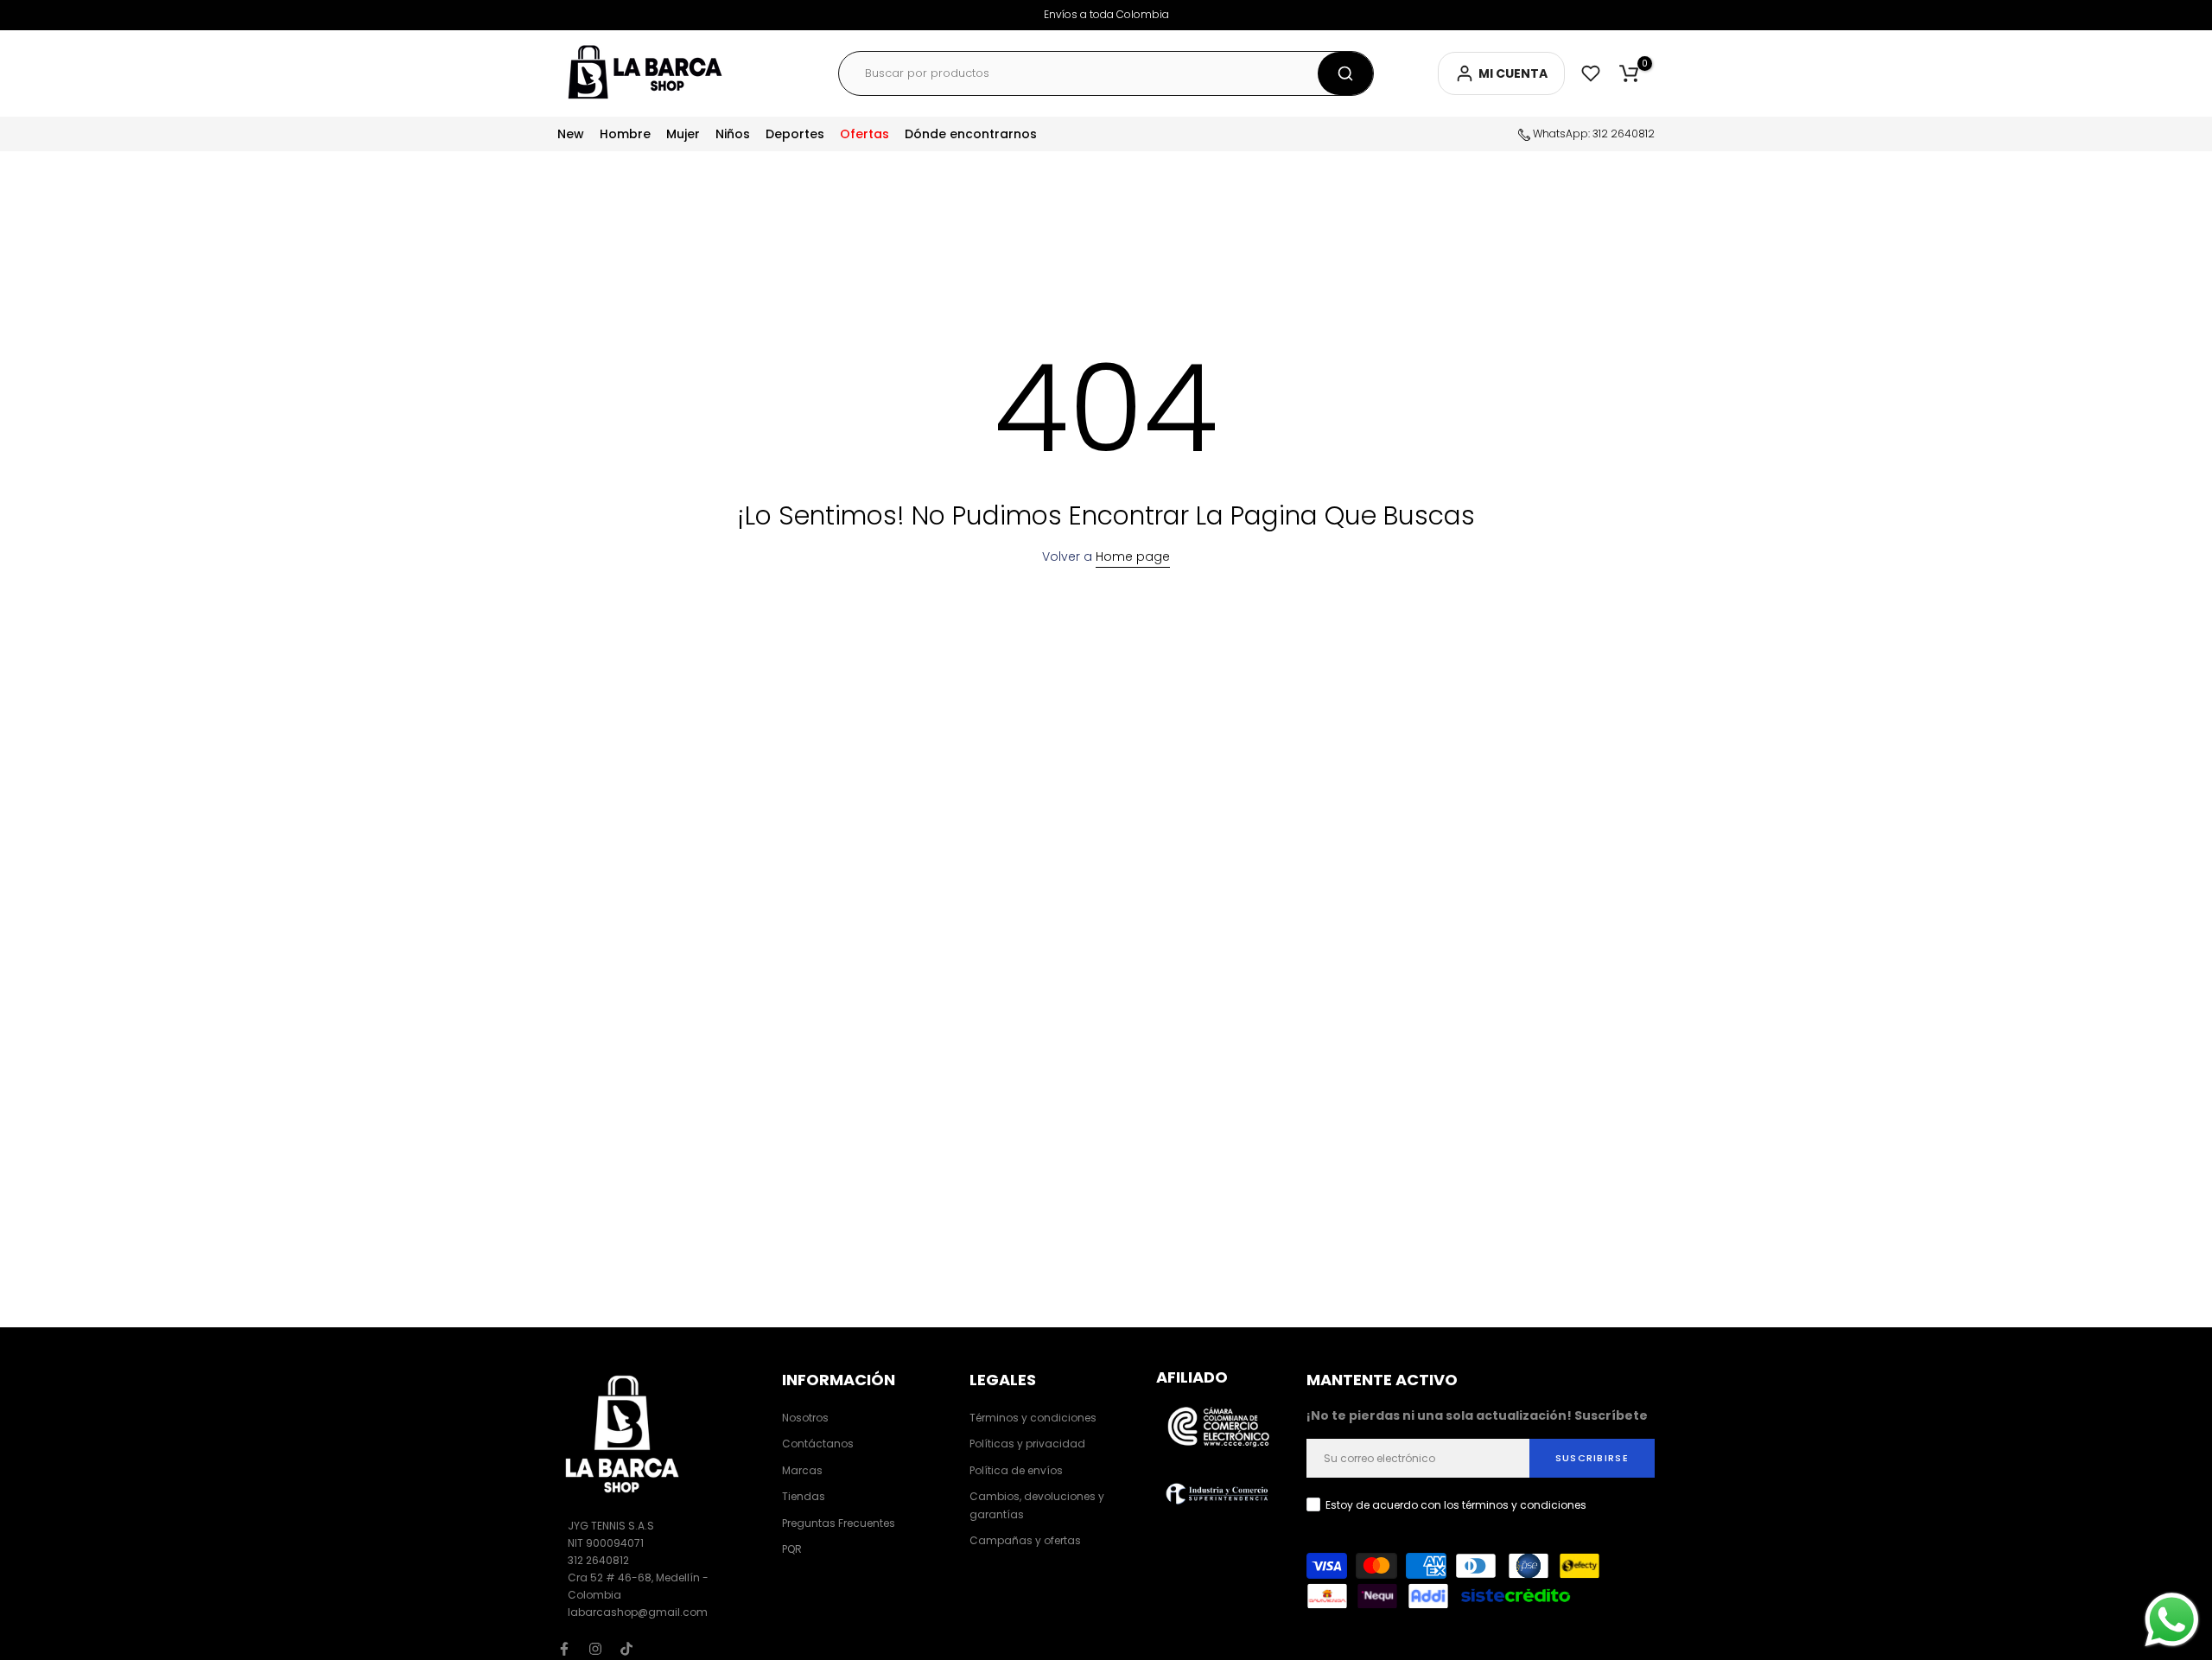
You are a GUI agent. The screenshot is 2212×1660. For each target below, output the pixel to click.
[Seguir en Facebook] (564, 1649)
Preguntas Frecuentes (839, 1522)
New (571, 134)
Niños (733, 134)
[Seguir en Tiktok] (626, 1649)
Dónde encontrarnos (971, 134)
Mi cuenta (1513, 73)
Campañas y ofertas (1025, 1539)
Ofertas (864, 134)
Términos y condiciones (1033, 1418)
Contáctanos (818, 1444)
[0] (1629, 73)
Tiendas (804, 1496)
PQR (792, 1548)
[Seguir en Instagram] (595, 1649)
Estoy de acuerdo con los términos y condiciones (1456, 1505)
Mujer (683, 134)
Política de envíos (1016, 1469)
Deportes (795, 134)
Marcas (802, 1469)
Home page (1133, 557)
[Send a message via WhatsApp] (2172, 1620)
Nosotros (805, 1418)
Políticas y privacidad (1027, 1444)
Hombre (625, 134)
